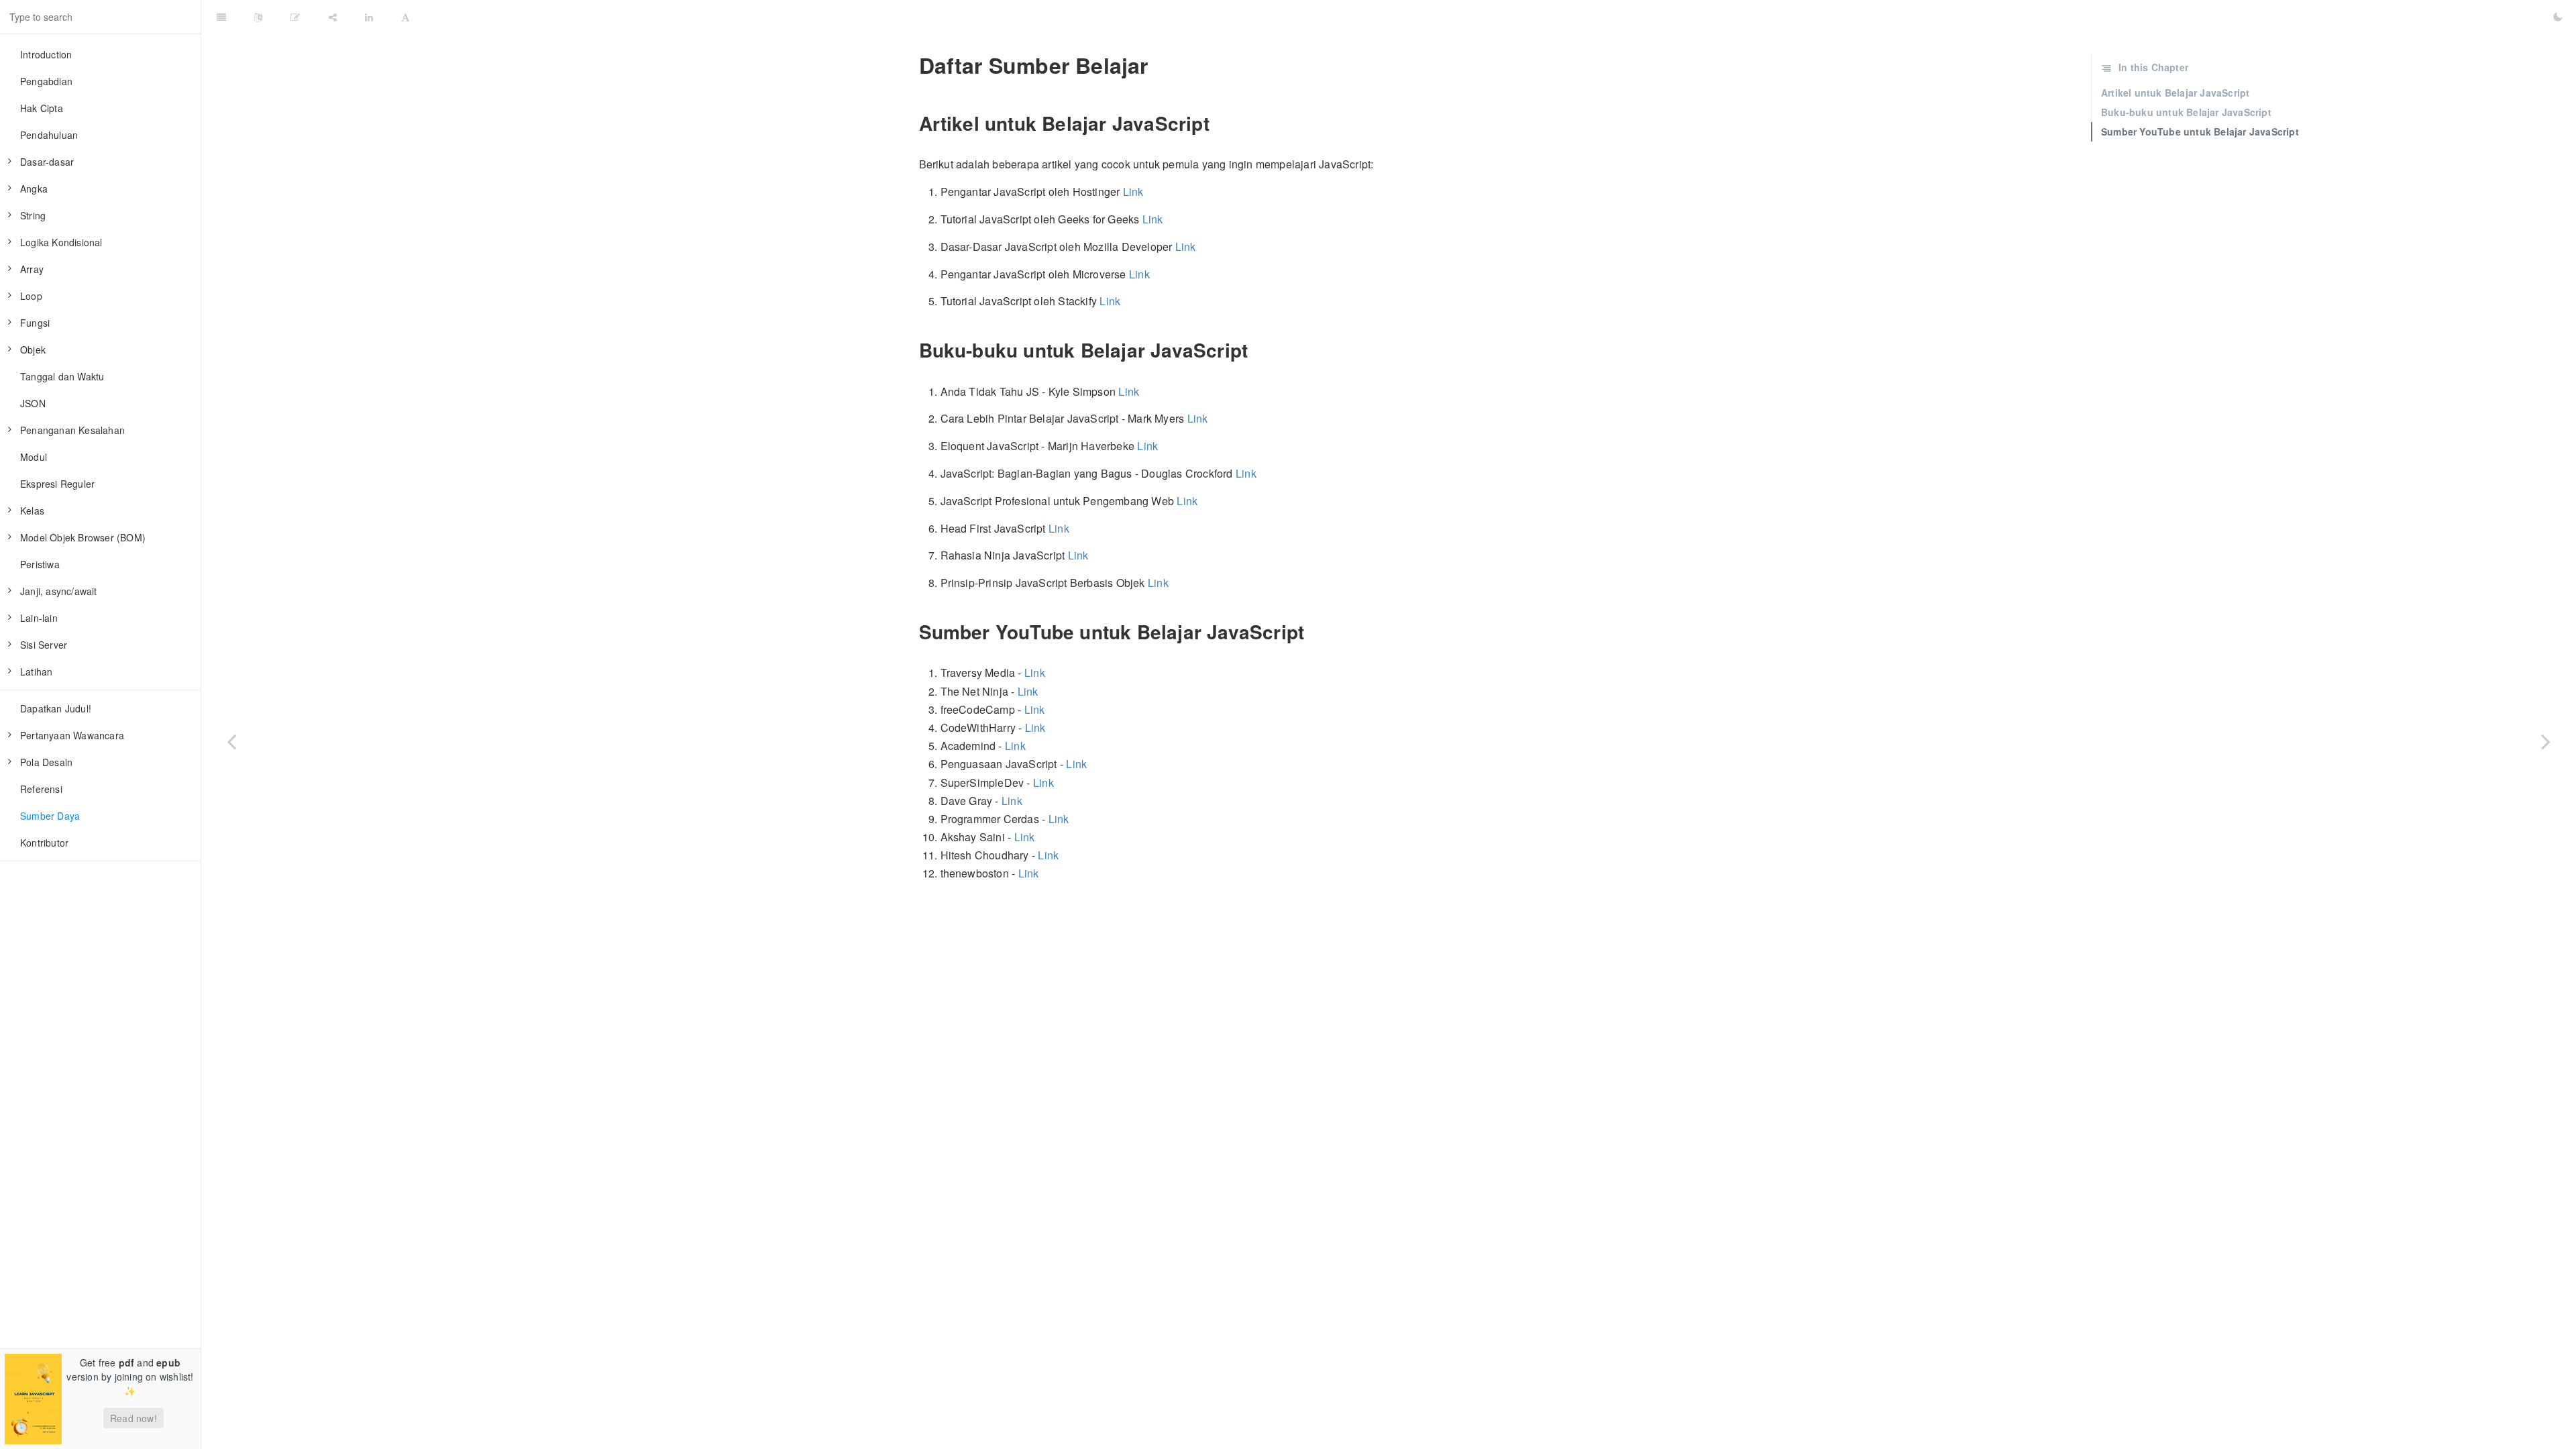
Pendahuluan (49, 135)
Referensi (41, 789)
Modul (34, 457)
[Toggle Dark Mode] (2558, 17)
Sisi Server (44, 645)
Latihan (36, 672)
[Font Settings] (406, 17)
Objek (33, 350)
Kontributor (44, 843)
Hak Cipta (42, 108)
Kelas (32, 511)
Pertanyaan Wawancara (72, 735)
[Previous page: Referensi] (231, 741)
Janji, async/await (59, 591)
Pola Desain (46, 762)
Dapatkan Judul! (56, 708)
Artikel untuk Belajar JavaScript (2175, 93)
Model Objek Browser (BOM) (83, 537)
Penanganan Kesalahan (72, 430)
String (33, 215)
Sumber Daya (50, 816)
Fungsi (35, 323)
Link (1133, 192)
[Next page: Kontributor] (2546, 741)
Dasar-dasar (47, 162)
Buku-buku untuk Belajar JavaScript (2186, 112)
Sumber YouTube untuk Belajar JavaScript (2200, 131)
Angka (34, 189)
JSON (33, 403)
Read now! (133, 1418)
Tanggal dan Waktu (62, 376)
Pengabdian (46, 81)
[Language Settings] (258, 17)
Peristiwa (40, 564)
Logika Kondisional (61, 242)
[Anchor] (910, 65)
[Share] (333, 17)
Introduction (46, 54)
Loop (31, 296)
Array (32, 269)
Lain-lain (39, 618)
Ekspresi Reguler (57, 484)
